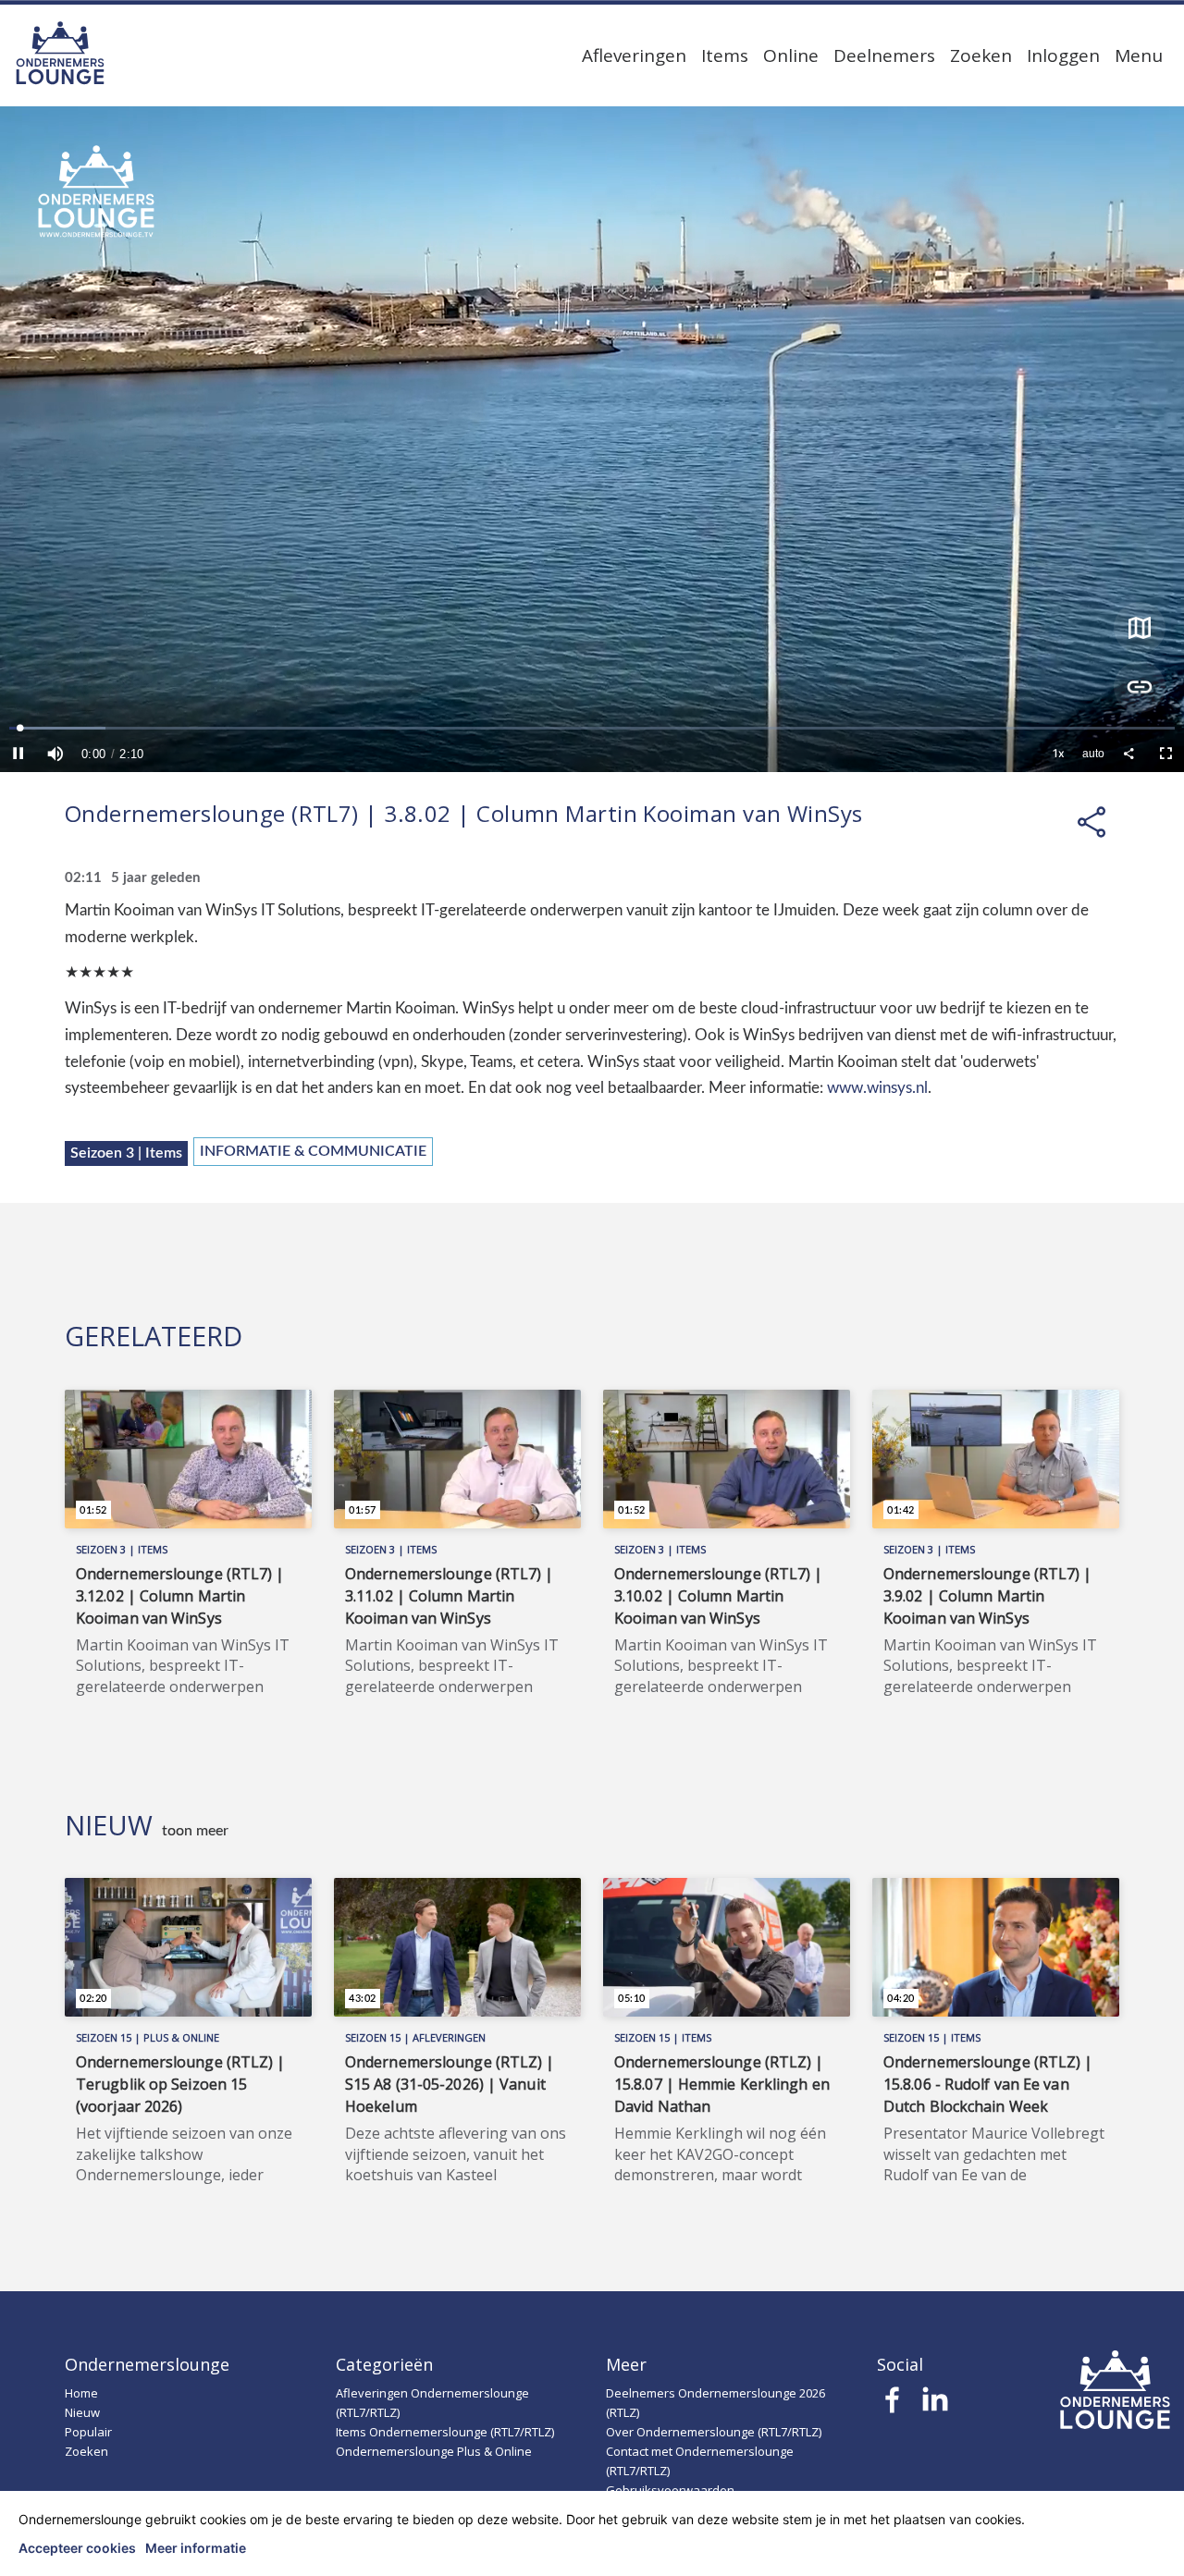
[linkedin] (935, 2405)
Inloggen (1063, 55)
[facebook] (893, 2405)
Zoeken (981, 55)
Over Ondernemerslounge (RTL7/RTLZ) (714, 2432)
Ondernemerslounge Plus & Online (434, 2451)
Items (725, 55)
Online (791, 55)
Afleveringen (634, 55)
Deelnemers (884, 55)
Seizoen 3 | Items (126, 1153)
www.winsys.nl (877, 1088)
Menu (1139, 55)
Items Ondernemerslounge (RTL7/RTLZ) (445, 2432)
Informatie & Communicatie (313, 1151)
